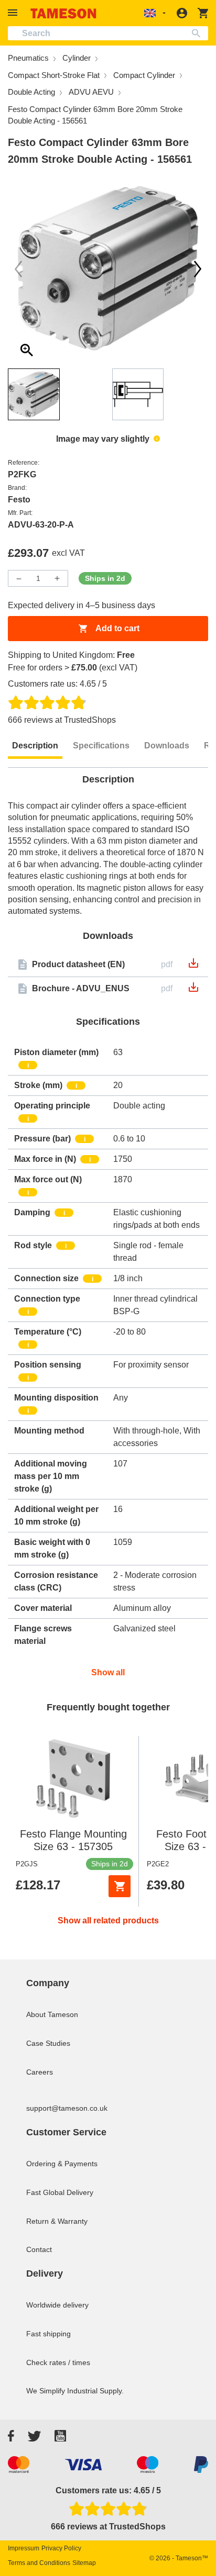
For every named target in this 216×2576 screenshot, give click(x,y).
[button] (14, 13)
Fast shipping (48, 2334)
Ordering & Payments (62, 2164)
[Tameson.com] (63, 13)
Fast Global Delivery (60, 2192)
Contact (39, 2249)
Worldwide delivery (57, 2305)
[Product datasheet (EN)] (193, 966)
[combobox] (108, 33)
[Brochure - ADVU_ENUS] (193, 990)
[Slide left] (198, 269)
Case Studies (48, 2043)
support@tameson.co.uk (67, 2108)
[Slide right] (18, 269)
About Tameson (52, 2014)
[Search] (198, 33)
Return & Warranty (57, 2221)
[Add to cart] (120, 1886)
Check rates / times (58, 2362)
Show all (108, 1672)
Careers (40, 2072)
